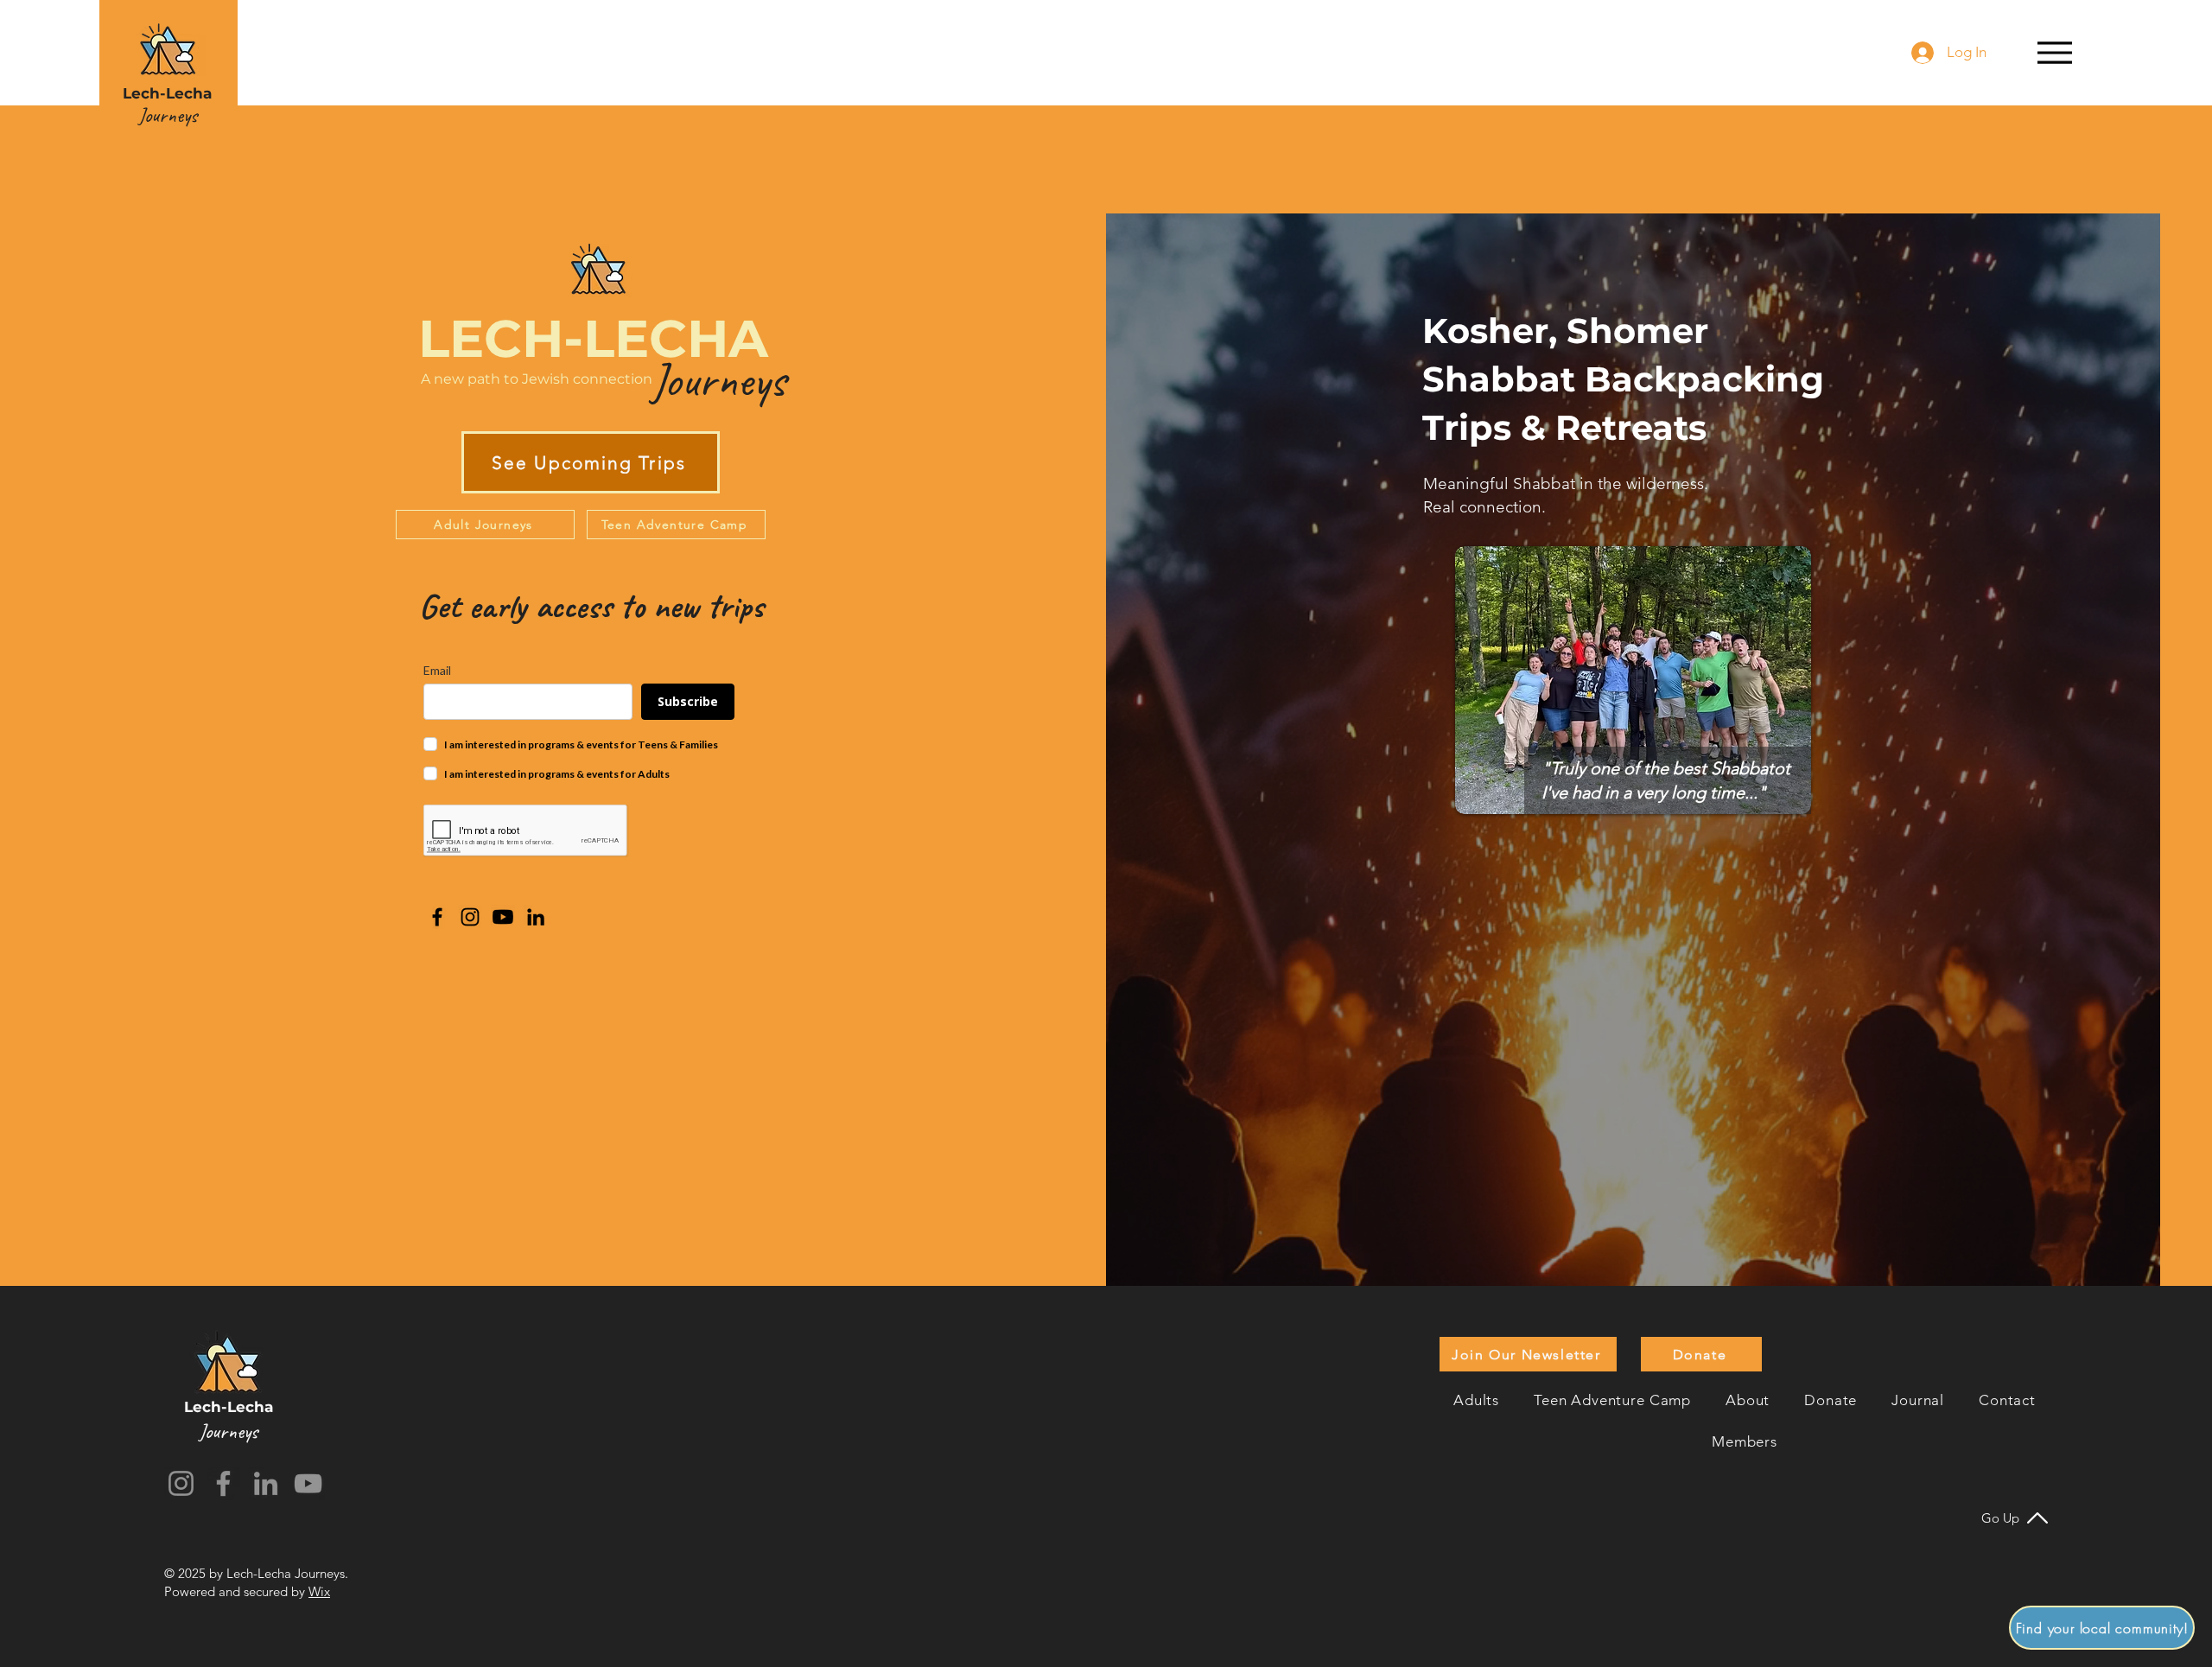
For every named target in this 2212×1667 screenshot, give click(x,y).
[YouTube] (308, 1483)
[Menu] (2054, 52)
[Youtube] (503, 917)
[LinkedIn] (536, 917)
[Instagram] (470, 917)
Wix (319, 1591)
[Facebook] (437, 917)
